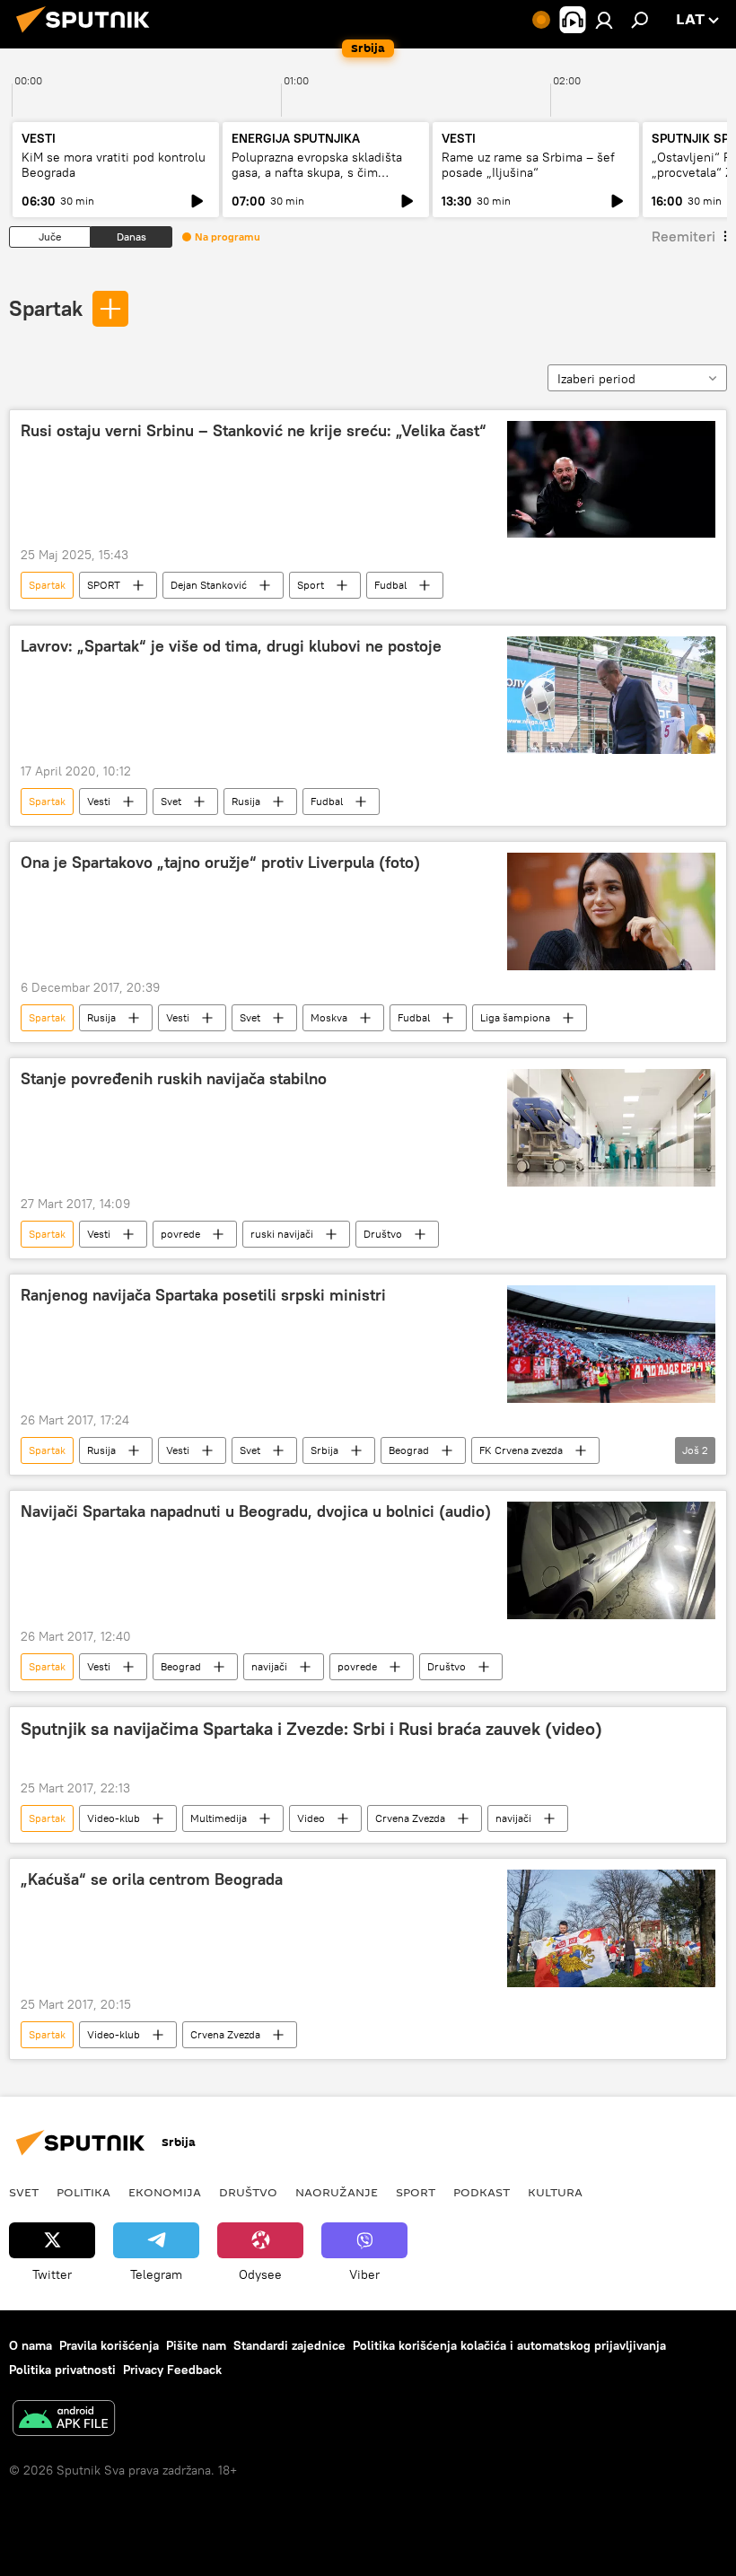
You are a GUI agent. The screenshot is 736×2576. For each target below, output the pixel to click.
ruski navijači (282, 1234)
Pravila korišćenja (109, 2345)
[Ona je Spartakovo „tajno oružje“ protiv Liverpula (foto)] (611, 911)
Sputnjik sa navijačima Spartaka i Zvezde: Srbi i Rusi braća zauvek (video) (311, 1729)
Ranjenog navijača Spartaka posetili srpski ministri (203, 1295)
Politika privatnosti (62, 2370)
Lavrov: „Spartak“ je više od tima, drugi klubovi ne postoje (231, 646)
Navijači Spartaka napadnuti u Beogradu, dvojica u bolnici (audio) (256, 1511)
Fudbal (390, 585)
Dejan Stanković (209, 585)
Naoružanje (337, 2192)
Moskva (329, 1017)
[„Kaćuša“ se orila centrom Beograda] (611, 1928)
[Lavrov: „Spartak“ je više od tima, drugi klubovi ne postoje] (611, 695)
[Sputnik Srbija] (88, 35)
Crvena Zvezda (410, 1818)
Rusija (246, 801)
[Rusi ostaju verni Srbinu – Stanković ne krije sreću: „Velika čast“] (611, 479)
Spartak (46, 308)
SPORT (104, 585)
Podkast (482, 2192)
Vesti (99, 801)
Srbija (324, 1450)
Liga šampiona (515, 1017)
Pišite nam (196, 2345)
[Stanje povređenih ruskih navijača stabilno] (611, 1127)
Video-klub (114, 1818)
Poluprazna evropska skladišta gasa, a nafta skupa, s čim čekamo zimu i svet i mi (317, 172)
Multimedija (219, 1818)
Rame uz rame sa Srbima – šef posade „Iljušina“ (528, 165)
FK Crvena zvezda (521, 1450)
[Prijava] (604, 20)
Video (311, 1818)
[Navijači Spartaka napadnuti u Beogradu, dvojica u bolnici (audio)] (611, 1560)
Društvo (383, 1234)
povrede (180, 1234)
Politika (83, 2192)
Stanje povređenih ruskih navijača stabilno (174, 1079)
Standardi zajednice (289, 2345)
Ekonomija (165, 2192)
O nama (31, 2345)
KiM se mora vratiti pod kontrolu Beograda (114, 165)
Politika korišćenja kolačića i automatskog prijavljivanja (509, 2345)
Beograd (409, 1450)
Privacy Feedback (172, 2370)
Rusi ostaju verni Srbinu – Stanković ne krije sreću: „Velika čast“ (254, 431)
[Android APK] (64, 2420)
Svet (171, 801)
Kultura (555, 2192)
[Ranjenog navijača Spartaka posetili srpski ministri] (611, 1344)
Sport (311, 585)
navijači (269, 1666)
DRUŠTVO (248, 2192)
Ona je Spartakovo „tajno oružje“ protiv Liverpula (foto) (220, 863)
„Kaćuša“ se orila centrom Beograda (152, 1879)
